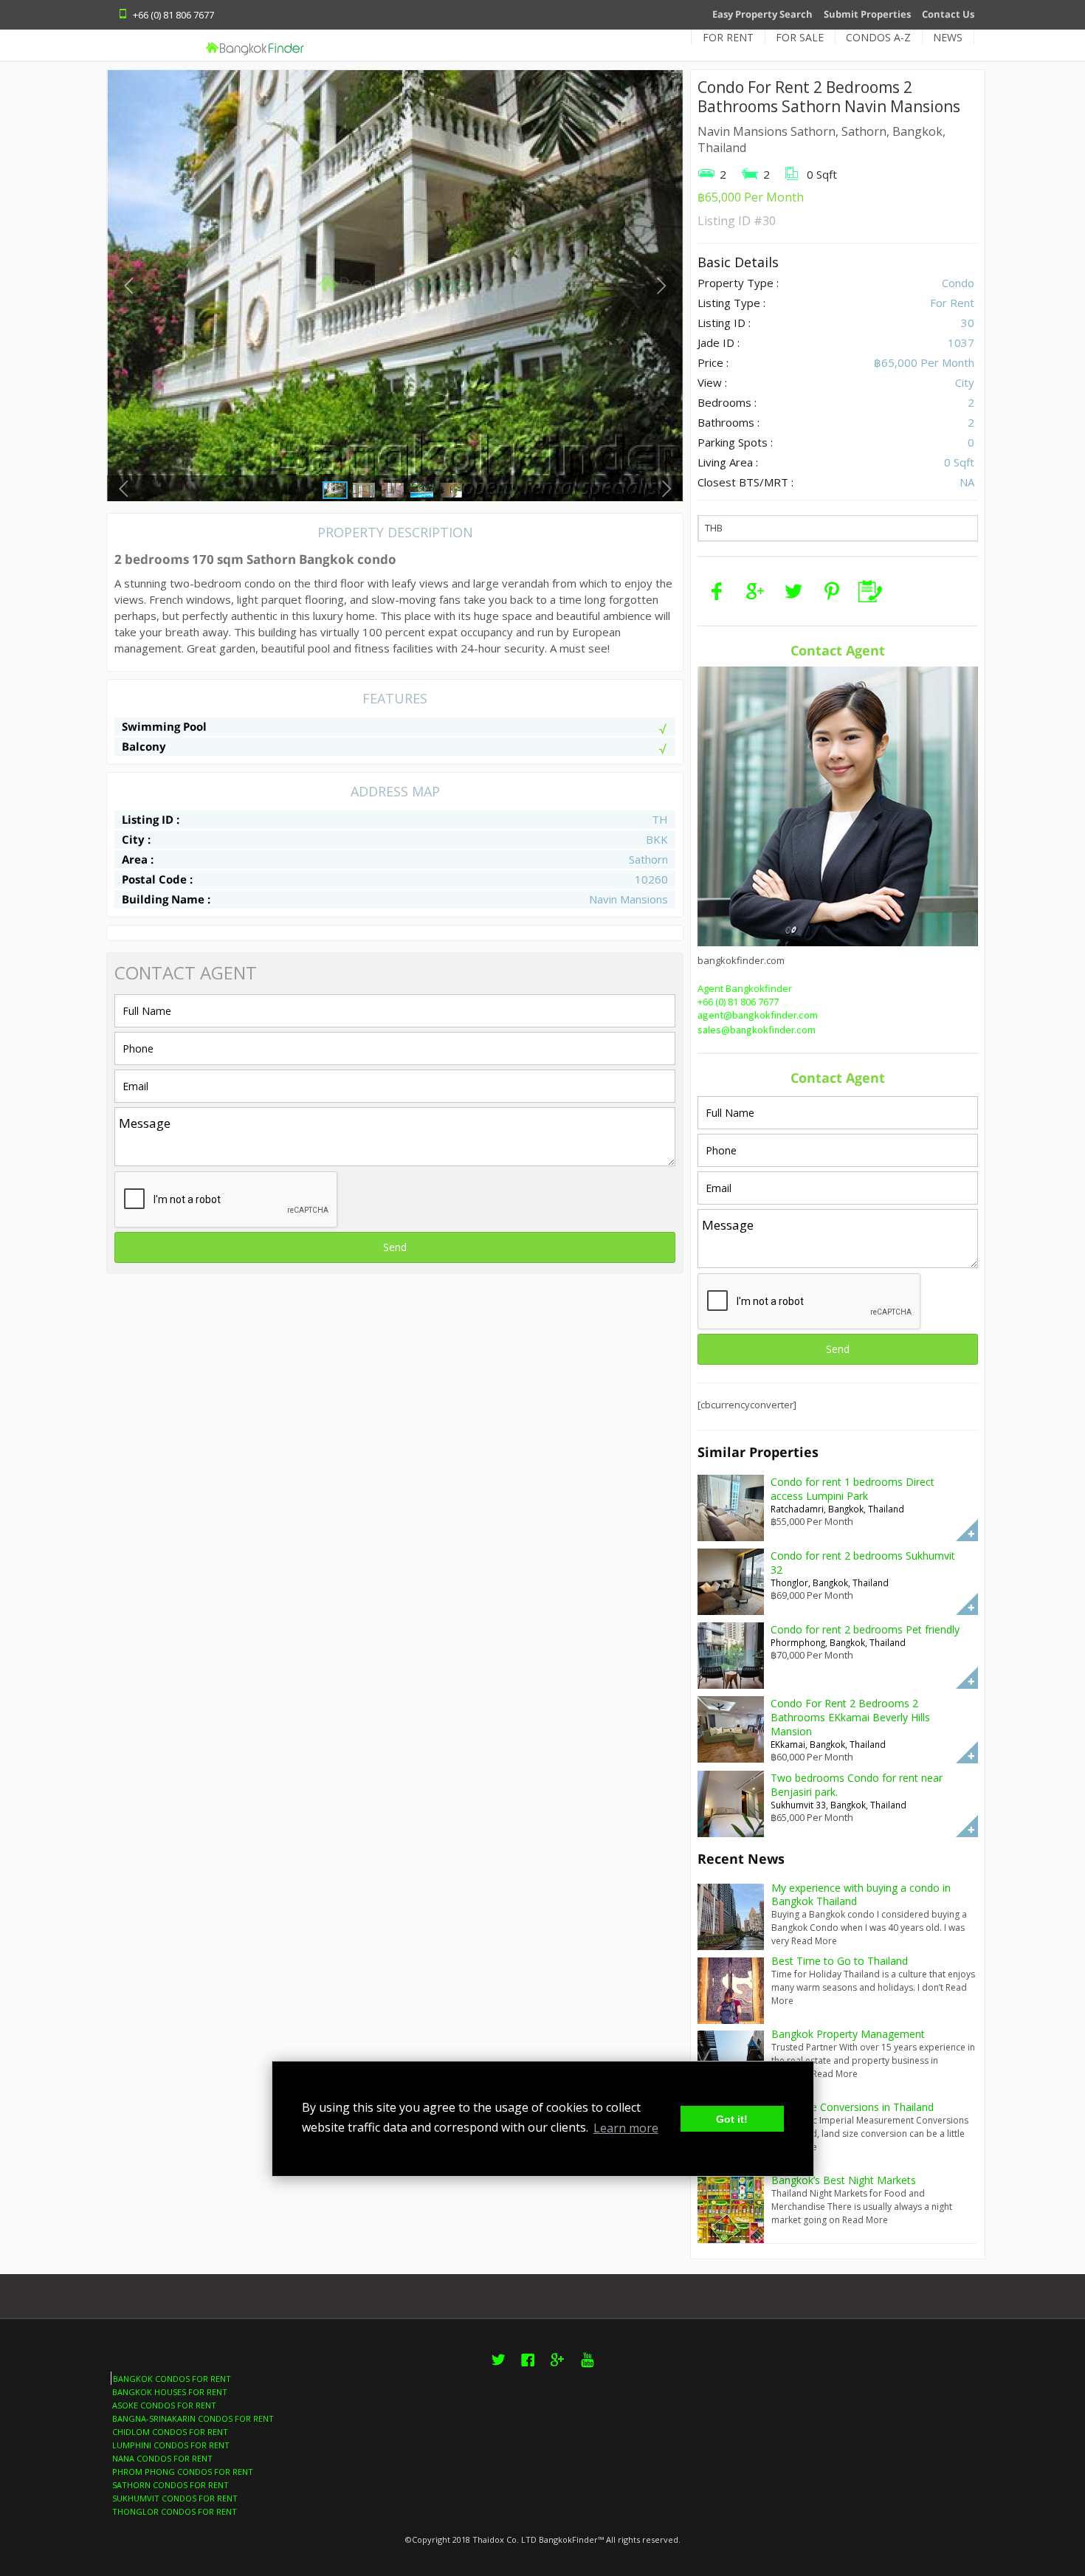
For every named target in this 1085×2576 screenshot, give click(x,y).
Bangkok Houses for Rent (170, 2392)
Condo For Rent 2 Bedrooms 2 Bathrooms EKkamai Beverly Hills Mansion (850, 1717)
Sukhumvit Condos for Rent (175, 2498)
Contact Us (948, 14)
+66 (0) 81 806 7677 (738, 1002)
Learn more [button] (626, 2128)
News (948, 37)
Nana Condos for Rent (162, 2458)
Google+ (557, 2368)
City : (136, 839)
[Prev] (129, 285)
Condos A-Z (878, 37)
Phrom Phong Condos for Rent (183, 2472)
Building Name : (166, 899)
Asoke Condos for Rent (164, 2405)
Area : (138, 859)
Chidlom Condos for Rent (170, 2432)
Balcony (144, 746)
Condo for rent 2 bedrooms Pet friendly (865, 1629)
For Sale (800, 37)
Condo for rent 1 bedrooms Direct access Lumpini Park (852, 1489)
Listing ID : (151, 819)
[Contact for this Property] (870, 591)
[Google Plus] (755, 591)
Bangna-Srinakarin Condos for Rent (193, 2418)
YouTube (587, 2368)
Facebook (528, 2368)
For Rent (728, 37)
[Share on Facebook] (717, 591)
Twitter (498, 2368)
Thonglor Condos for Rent (175, 2511)
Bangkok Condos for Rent (172, 2379)
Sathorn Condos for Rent (170, 2485)
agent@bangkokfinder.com (758, 1016)
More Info (967, 1530)
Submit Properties (867, 14)
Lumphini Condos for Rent (171, 2445)
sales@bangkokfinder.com (757, 1030)
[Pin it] (832, 591)
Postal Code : (157, 879)
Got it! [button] (732, 2119)
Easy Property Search (762, 14)
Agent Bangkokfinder (745, 988)
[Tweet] (793, 591)
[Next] (661, 285)
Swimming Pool (164, 726)
